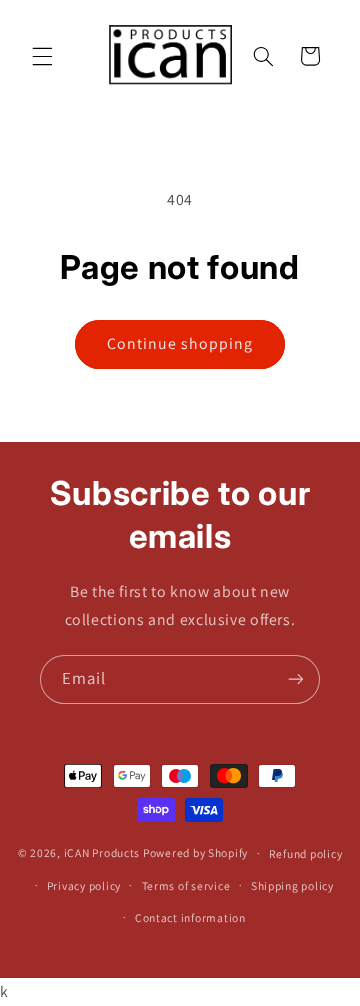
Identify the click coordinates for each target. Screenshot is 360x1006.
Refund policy (306, 853)
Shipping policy (292, 885)
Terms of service (186, 885)
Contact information (190, 917)
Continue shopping (180, 343)
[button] (42, 56)
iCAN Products (102, 852)
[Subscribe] (296, 679)
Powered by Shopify (195, 852)
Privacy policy (84, 885)
